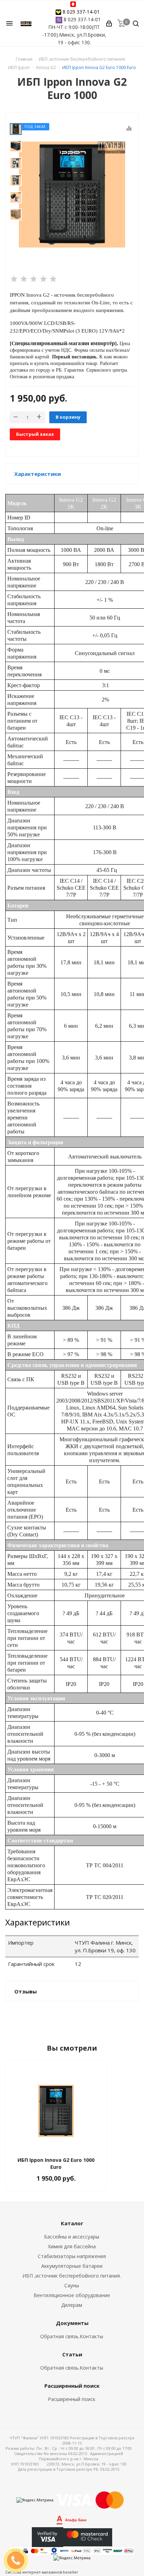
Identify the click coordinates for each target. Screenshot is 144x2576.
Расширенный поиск (72, 2399)
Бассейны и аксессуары (72, 2237)
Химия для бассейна (72, 2246)
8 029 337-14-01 (81, 12)
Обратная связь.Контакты (72, 2336)
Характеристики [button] (38, 474)
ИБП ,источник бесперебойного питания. (72, 2276)
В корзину (68, 417)
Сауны (72, 2285)
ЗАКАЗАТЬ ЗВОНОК (19, 2560)
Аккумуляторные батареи (72, 2266)
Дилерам (72, 2305)
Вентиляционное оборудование (72, 2295)
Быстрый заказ (35, 434)
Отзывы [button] (26, 1991)
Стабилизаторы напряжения (72, 2256)
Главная (24, 59)
